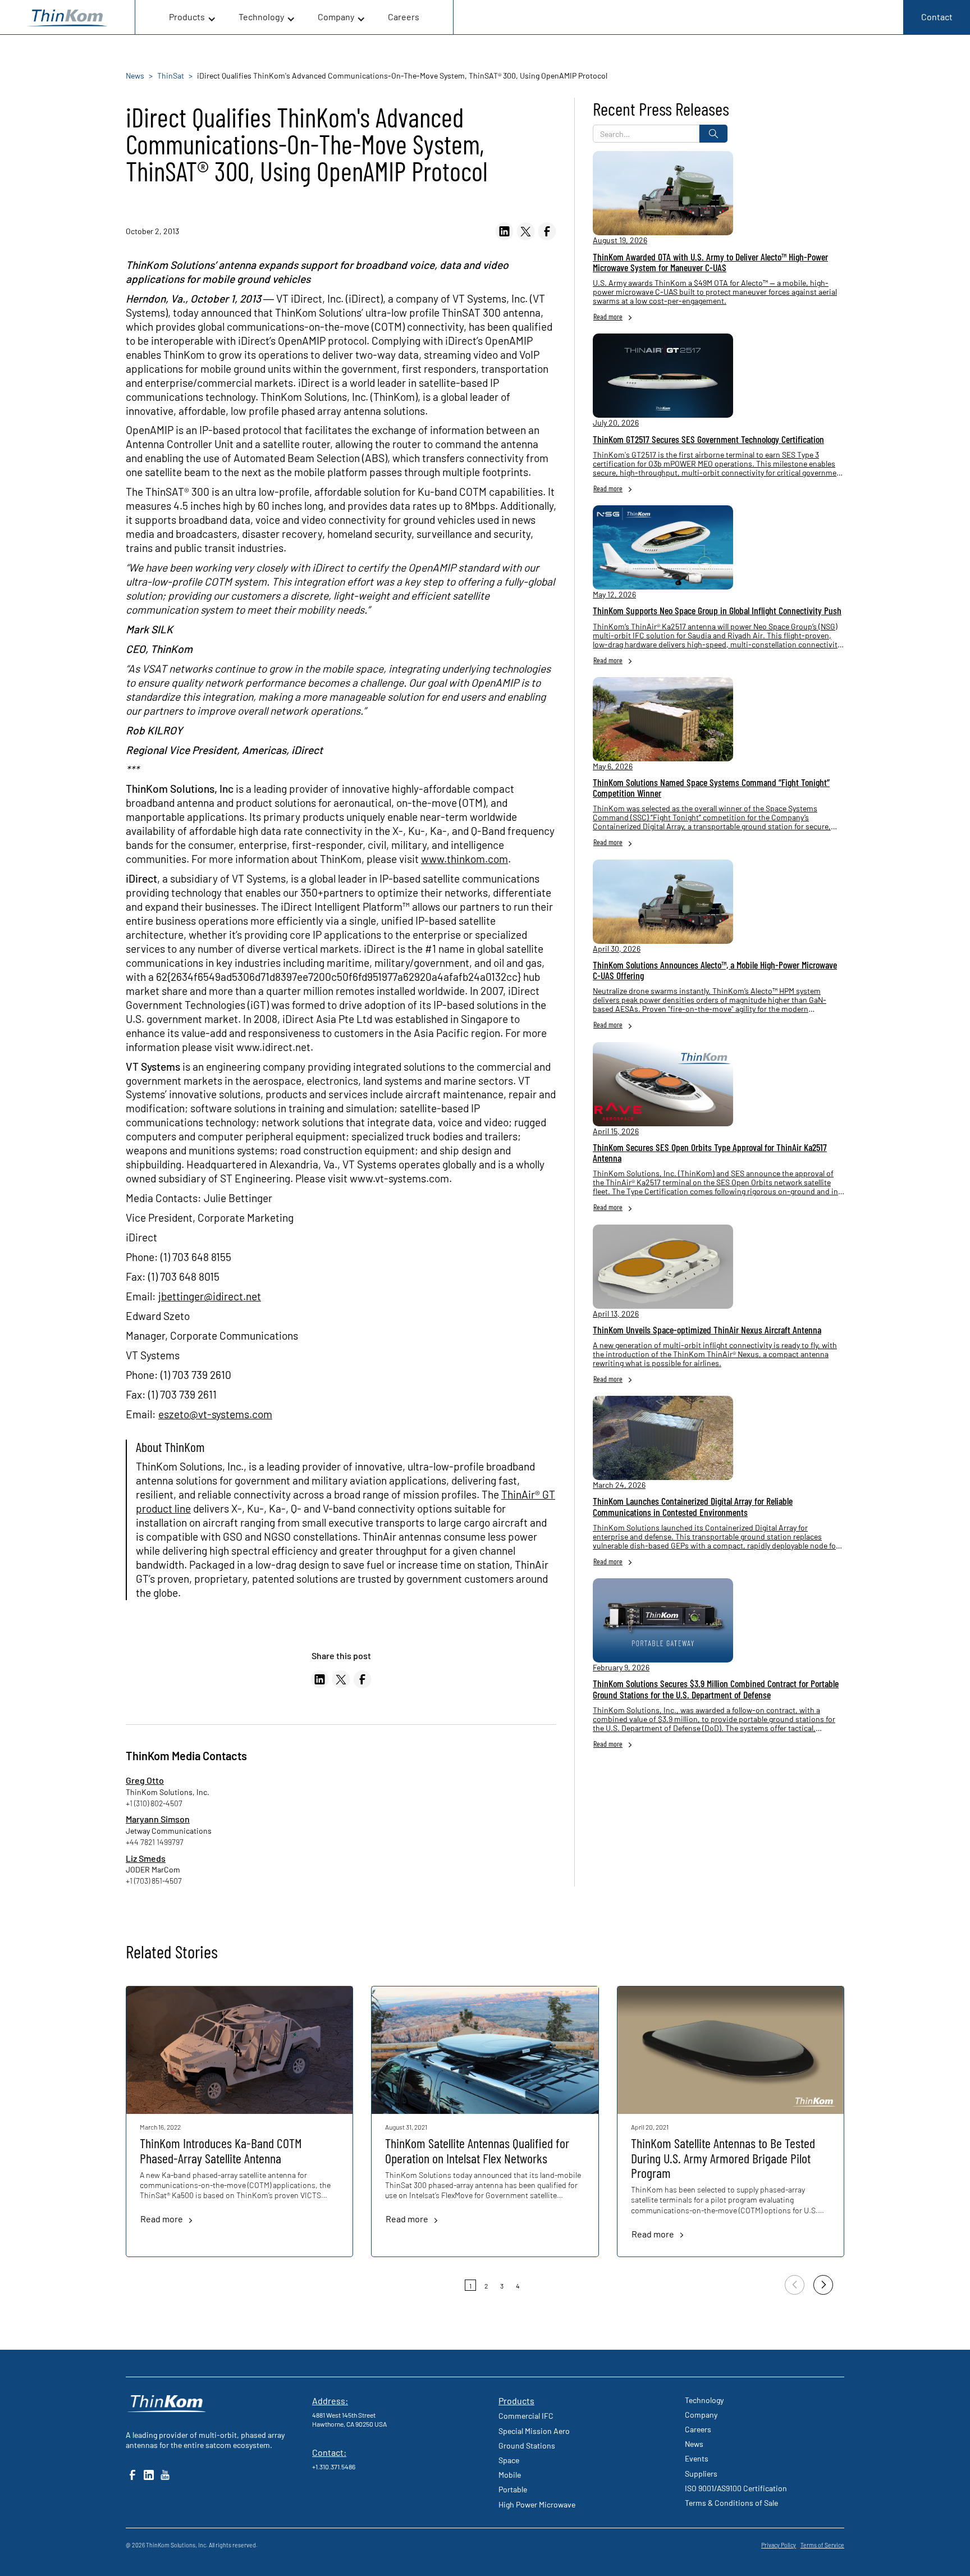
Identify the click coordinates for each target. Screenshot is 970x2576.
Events (697, 2458)
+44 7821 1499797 (155, 1842)
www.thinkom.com (465, 859)
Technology (704, 2400)
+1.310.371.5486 (334, 2467)
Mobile (510, 2475)
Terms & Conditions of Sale (731, 2503)
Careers (404, 17)
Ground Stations (527, 2445)
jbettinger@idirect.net (210, 1296)
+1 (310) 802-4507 (154, 1803)
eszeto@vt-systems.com (215, 1414)
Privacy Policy (779, 2545)
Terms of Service (822, 2545)
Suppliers (701, 2474)
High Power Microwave (537, 2504)
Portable (513, 2489)
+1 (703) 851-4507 (154, 1881)
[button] (193, 17)
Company (701, 2415)
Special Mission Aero (534, 2431)
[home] (67, 17)
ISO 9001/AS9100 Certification (736, 2488)
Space (509, 2460)
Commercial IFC (526, 2416)
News (694, 2444)
